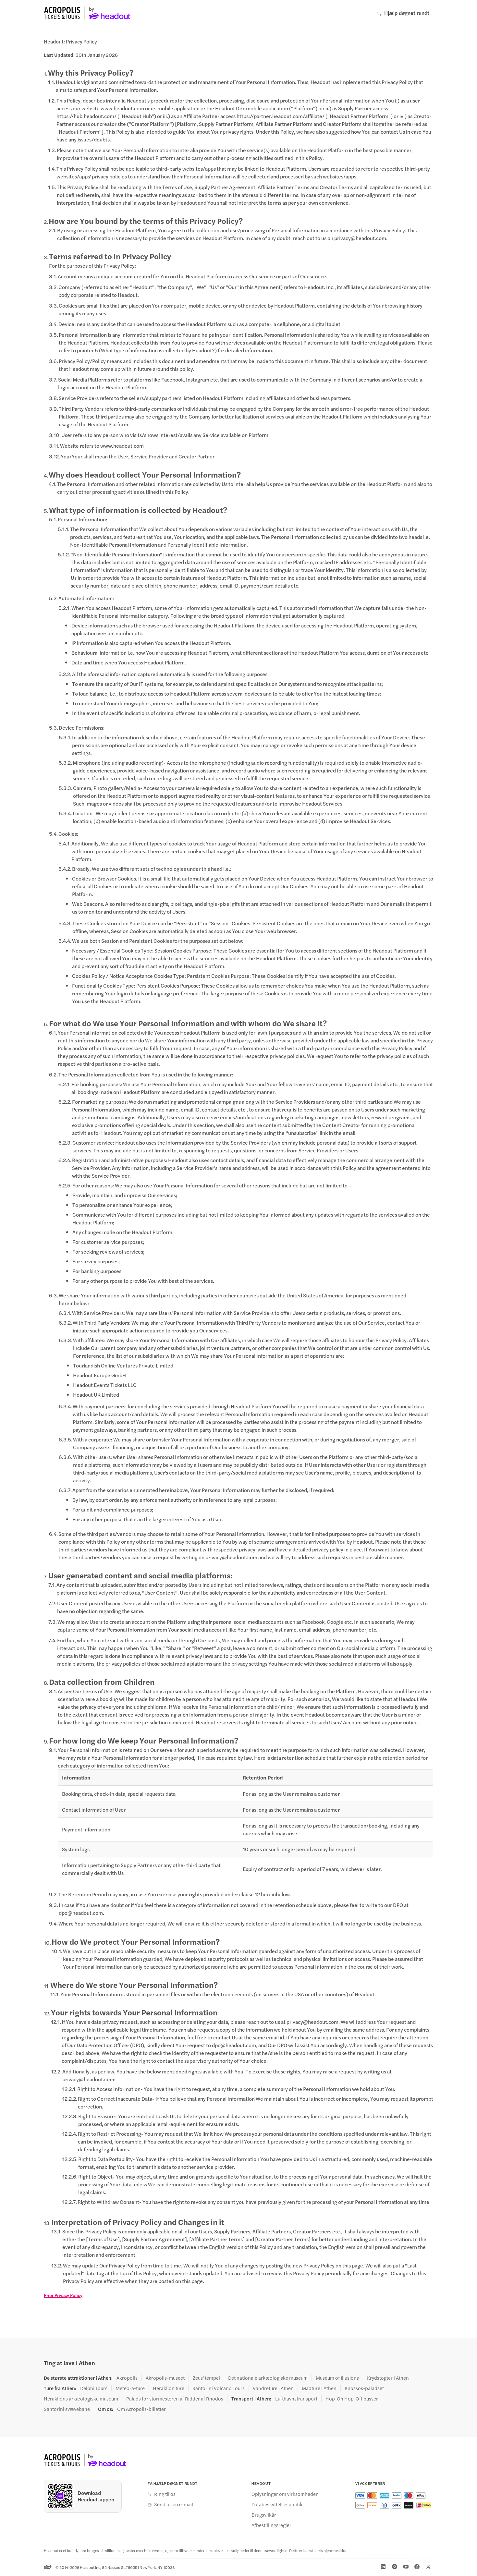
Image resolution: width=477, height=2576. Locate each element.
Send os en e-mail (174, 2504)
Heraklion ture (169, 2388)
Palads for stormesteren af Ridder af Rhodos (175, 2399)
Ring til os (165, 2494)
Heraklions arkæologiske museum (81, 2399)
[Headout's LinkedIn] (383, 2567)
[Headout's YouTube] (406, 2567)
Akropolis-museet (165, 2378)
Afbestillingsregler (271, 2525)
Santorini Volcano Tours (219, 2388)
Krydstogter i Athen (388, 2378)
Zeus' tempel (206, 2378)
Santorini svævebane (67, 2409)
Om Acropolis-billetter (141, 2409)
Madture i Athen (319, 2388)
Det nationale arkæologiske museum (268, 2378)
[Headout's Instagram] (395, 2567)
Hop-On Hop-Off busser (352, 2399)
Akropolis (127, 2378)
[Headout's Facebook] (417, 2567)
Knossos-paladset (364, 2388)
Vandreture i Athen (273, 2388)
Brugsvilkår (264, 2515)
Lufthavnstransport (296, 2399)
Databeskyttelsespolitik (277, 2504)
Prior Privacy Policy (63, 2295)
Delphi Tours (94, 2388)
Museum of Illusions (337, 2378)
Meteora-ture (130, 2388)
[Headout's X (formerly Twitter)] (428, 2567)
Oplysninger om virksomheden (285, 2494)
